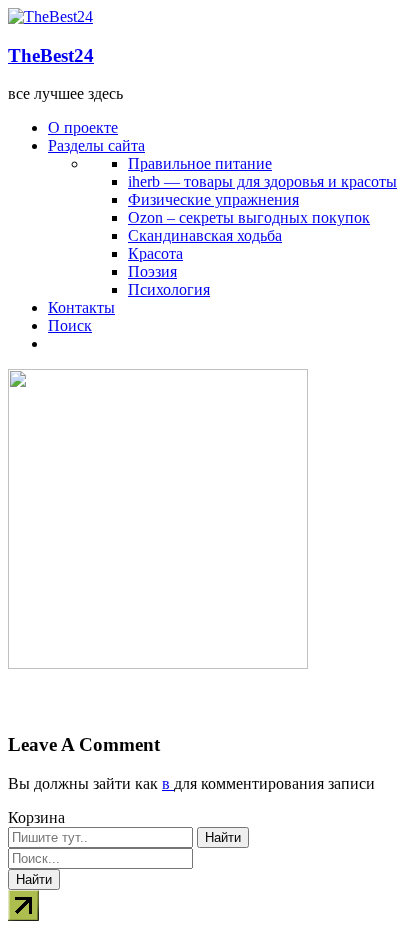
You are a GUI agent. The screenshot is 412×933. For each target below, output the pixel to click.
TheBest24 (51, 55)
